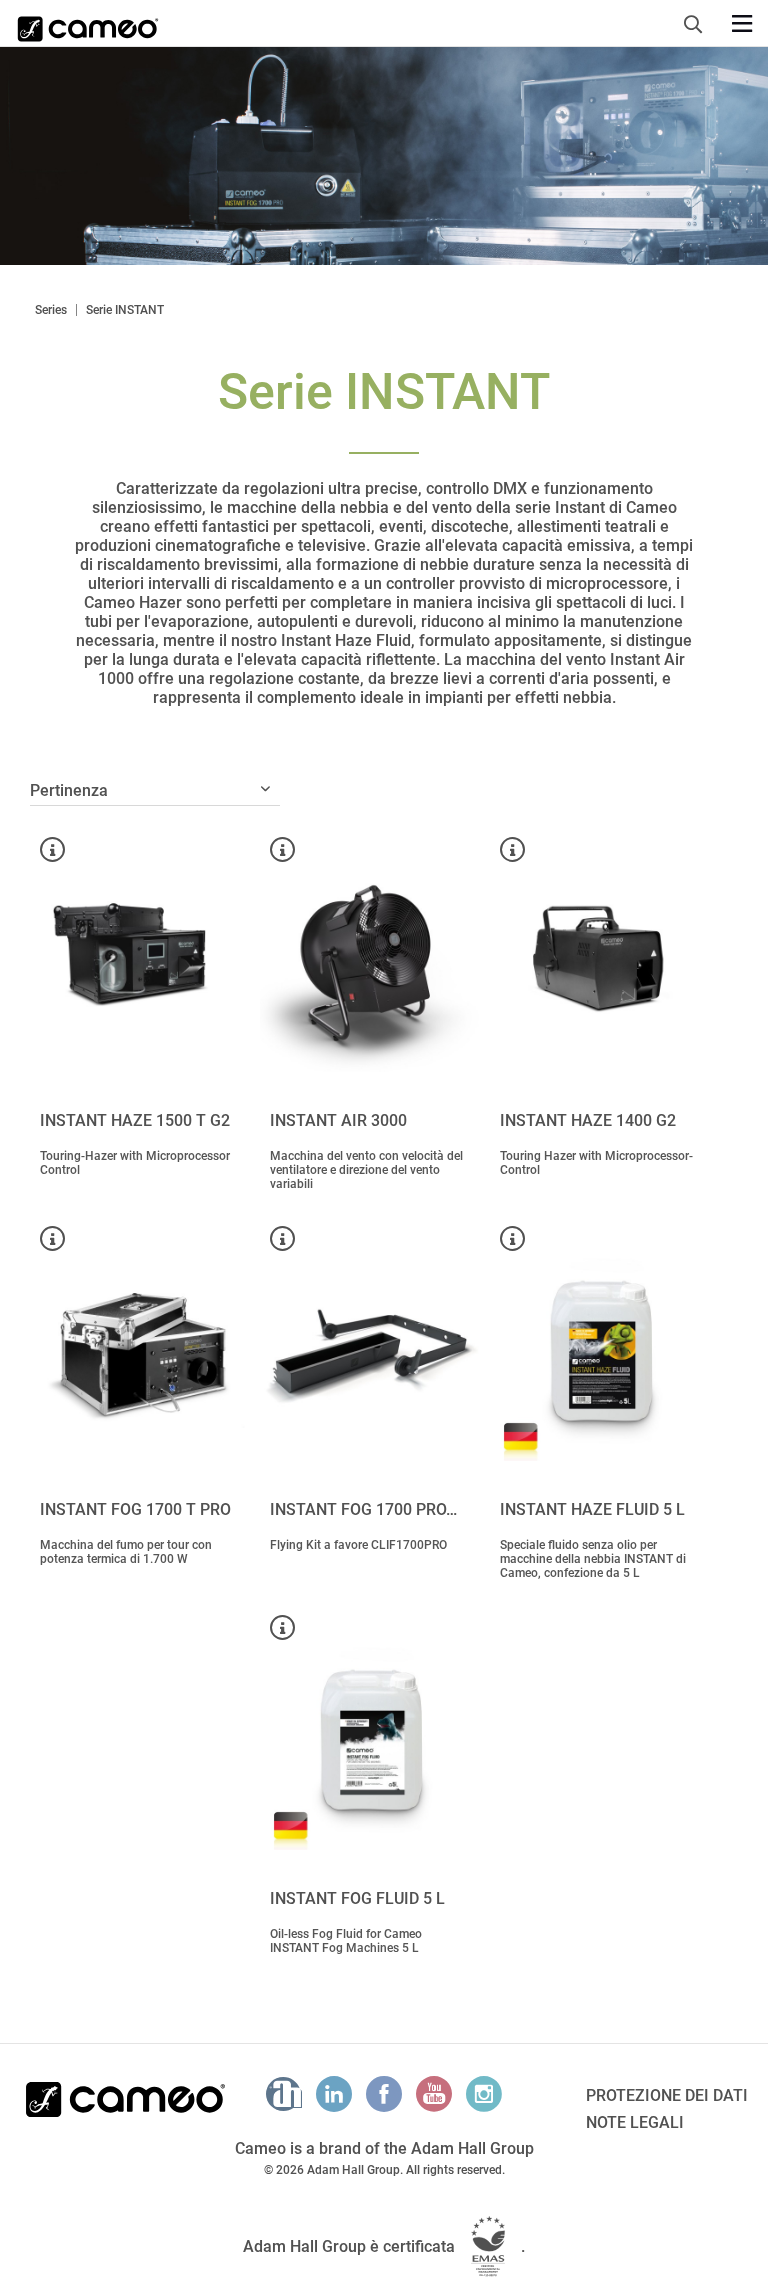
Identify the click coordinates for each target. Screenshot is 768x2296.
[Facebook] (384, 2094)
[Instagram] (484, 2094)
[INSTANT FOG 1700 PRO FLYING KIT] (370, 1351)
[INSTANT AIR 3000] (370, 962)
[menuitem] (698, 21)
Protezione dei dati (667, 2095)
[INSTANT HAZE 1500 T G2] (140, 962)
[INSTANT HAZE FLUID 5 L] (600, 1351)
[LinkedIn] (334, 2094)
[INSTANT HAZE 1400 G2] (600, 962)
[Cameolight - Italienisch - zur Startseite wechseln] (88, 23)
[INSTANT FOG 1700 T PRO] (140, 1351)
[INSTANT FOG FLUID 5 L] (370, 1740)
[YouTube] (434, 2094)
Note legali (635, 2122)
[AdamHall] (284, 2094)
